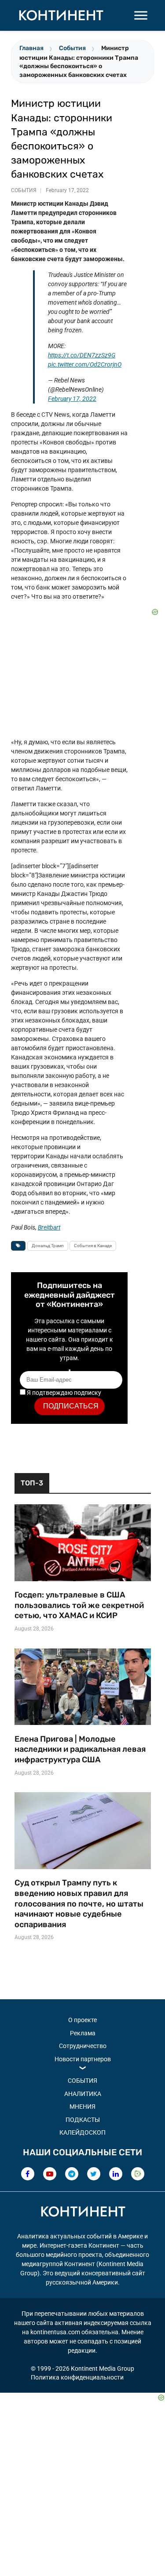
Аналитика (83, 2094)
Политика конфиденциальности (77, 2377)
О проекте (82, 2020)
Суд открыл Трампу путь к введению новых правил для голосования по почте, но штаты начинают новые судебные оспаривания (79, 1904)
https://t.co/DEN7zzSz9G (82, 355)
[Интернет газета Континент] (83, 2213)
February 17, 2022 (72, 399)
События (72, 48)
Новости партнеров (83, 2059)
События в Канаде (93, 1246)
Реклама (83, 2033)
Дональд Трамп (48, 1246)
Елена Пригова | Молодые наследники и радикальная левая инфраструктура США (80, 1749)
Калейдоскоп (82, 2132)
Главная (31, 48)
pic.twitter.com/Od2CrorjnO (85, 364)
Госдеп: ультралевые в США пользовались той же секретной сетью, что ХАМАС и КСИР (79, 1605)
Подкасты (83, 2120)
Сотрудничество (83, 2046)
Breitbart (49, 1227)
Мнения (82, 2107)
